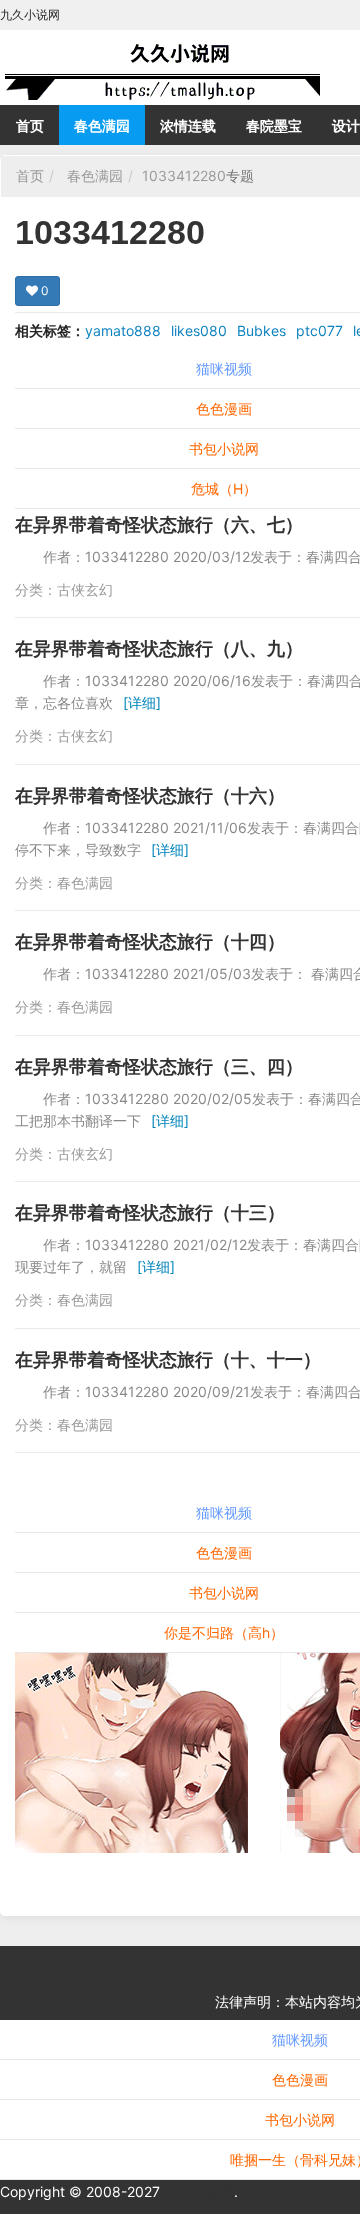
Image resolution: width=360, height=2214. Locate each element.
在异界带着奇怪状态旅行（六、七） (159, 524)
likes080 (199, 330)
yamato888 (123, 330)
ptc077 (319, 330)
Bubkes (261, 330)
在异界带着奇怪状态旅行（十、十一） (168, 1359)
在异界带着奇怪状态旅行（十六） (150, 795)
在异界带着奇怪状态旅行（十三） (150, 1212)
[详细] (142, 702)
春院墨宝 (274, 125)
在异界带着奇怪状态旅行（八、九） (159, 648)
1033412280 (184, 175)
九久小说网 (199, 2191)
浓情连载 (188, 125)
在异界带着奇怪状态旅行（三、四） (159, 1066)
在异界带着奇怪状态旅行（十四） (150, 941)
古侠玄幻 (85, 589)
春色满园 (102, 125)
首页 (30, 125)
